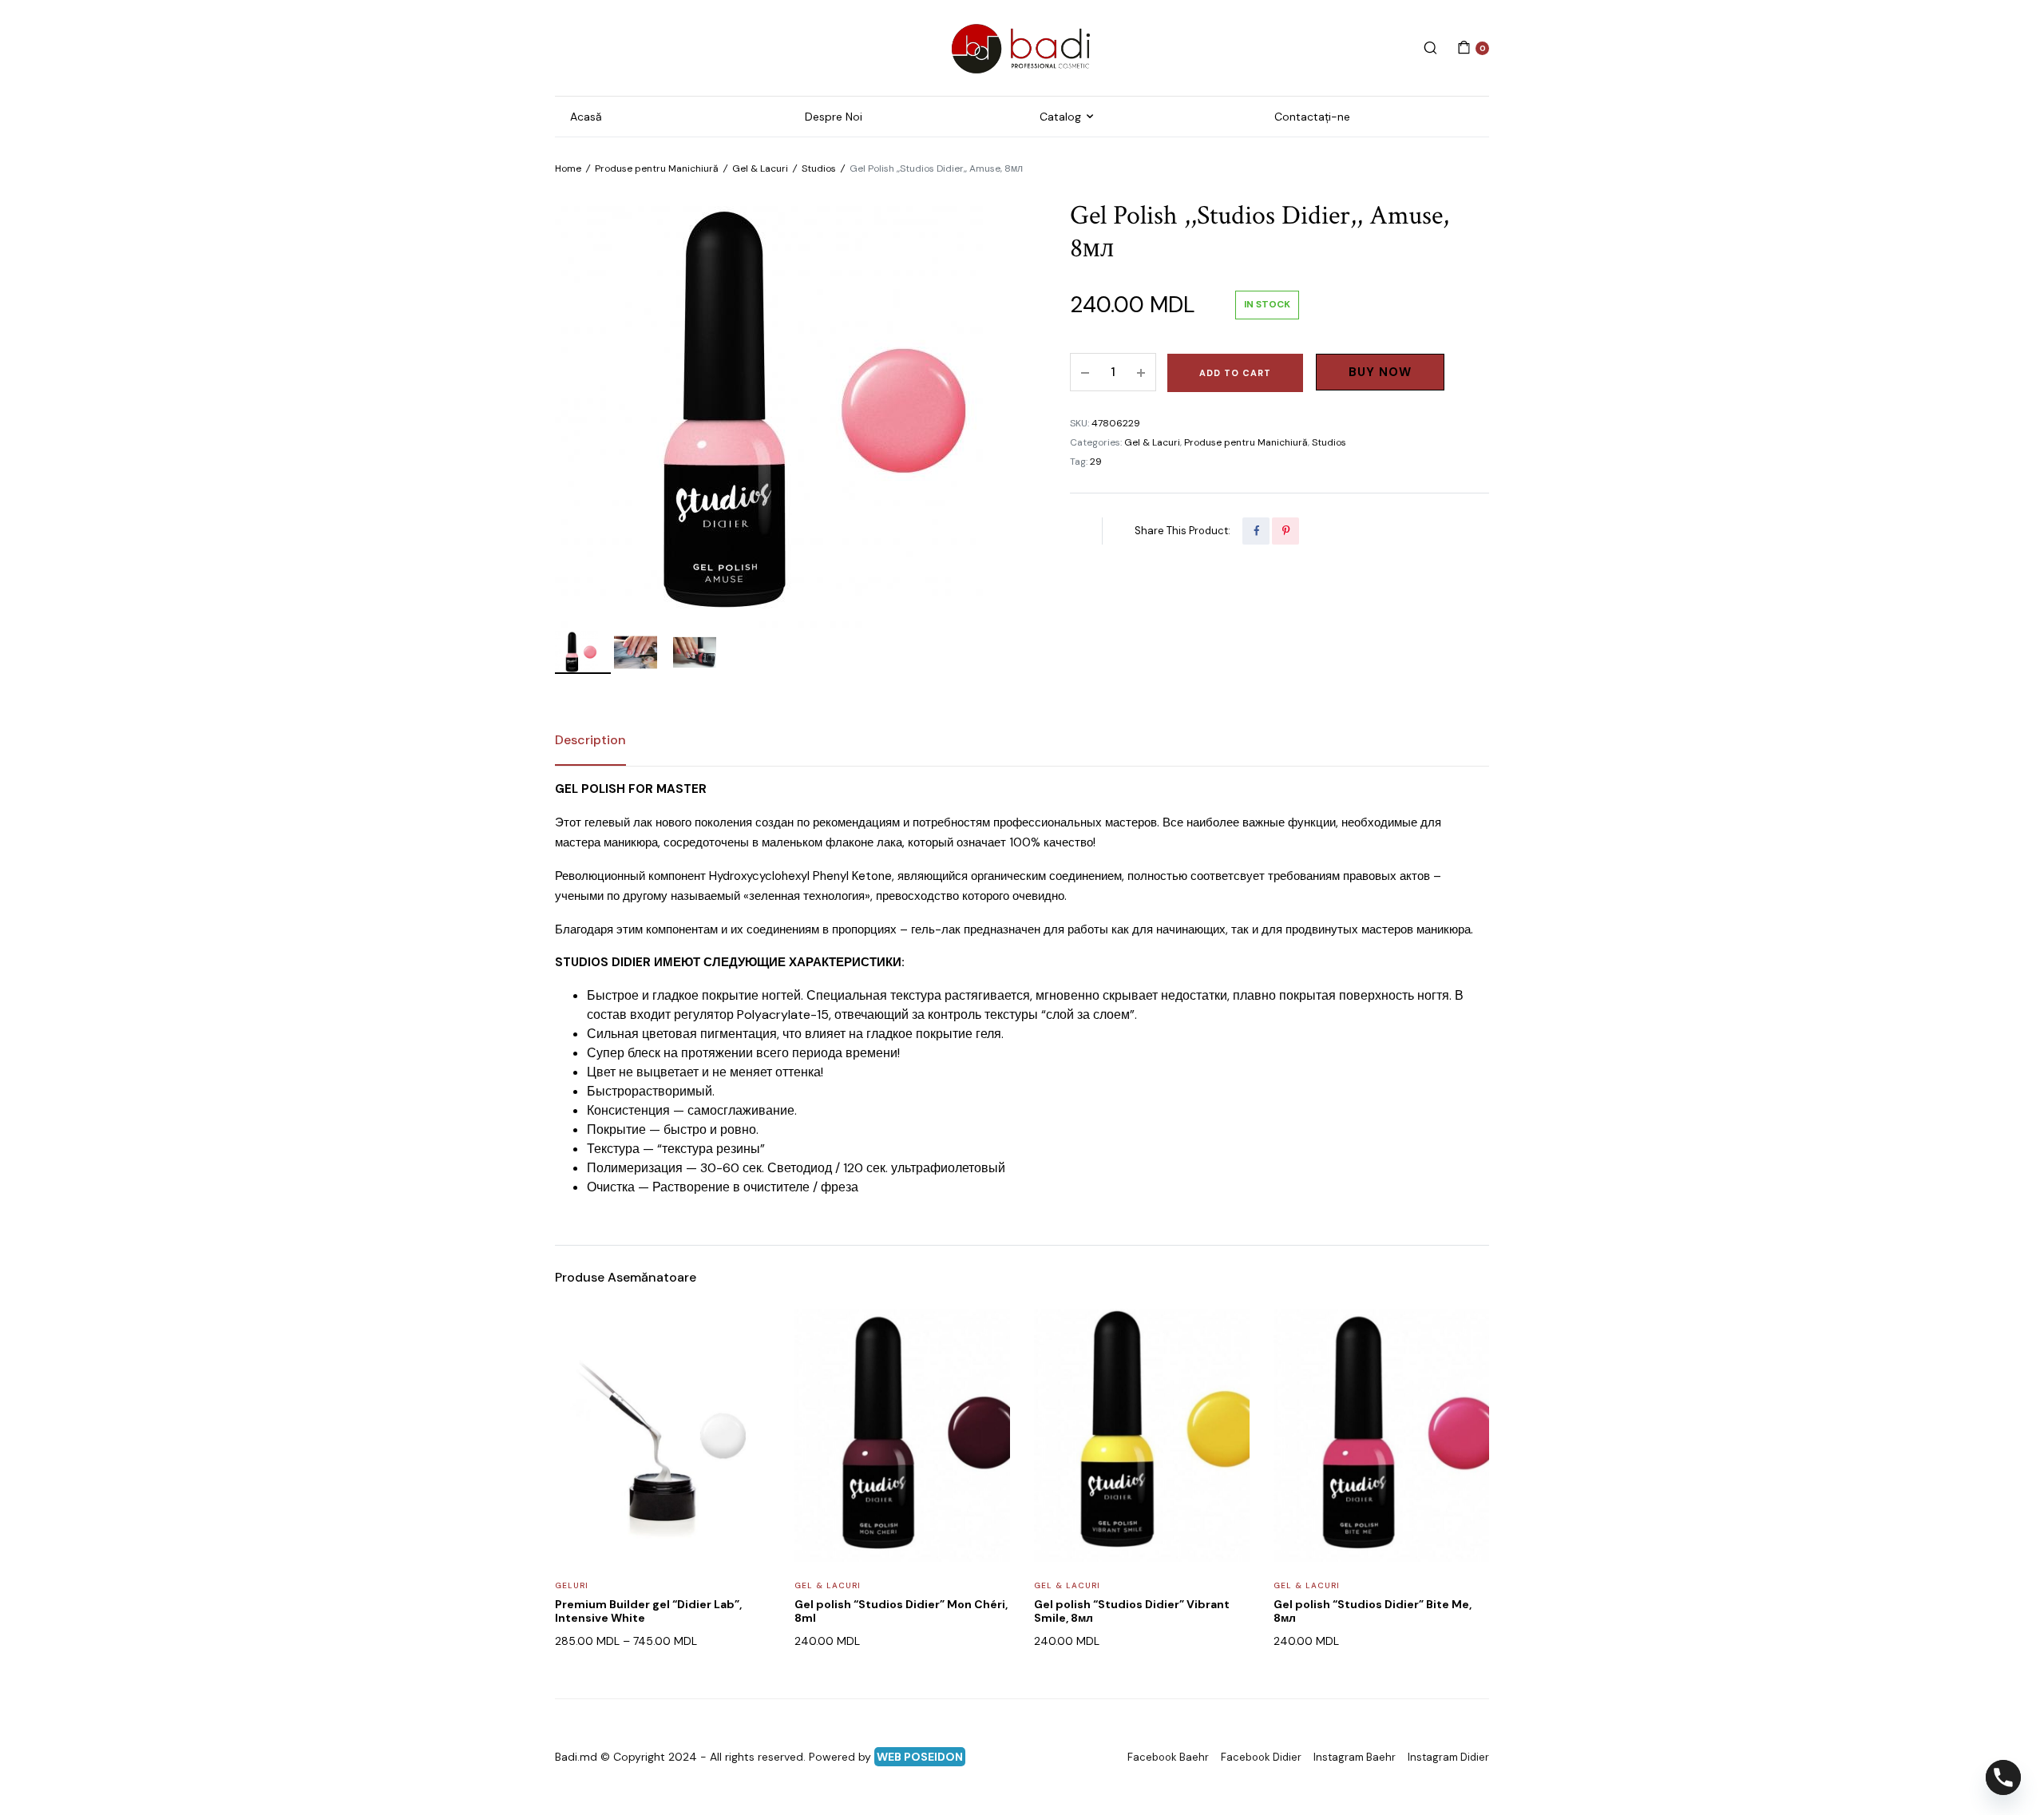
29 (1096, 462)
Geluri (572, 1585)
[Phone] (2003, 1777)
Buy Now (1380, 372)
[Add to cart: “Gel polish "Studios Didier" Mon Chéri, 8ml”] (988, 1372)
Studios (819, 168)
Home (568, 168)
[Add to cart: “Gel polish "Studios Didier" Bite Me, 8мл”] (1467, 1372)
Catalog (1060, 117)
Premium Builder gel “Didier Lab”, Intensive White (648, 1611)
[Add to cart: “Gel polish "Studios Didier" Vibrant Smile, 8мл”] (1227, 1372)
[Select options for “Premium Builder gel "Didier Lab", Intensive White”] (748, 1372)
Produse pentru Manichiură (657, 168)
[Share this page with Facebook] (1256, 531)
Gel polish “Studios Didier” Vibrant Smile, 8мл (1132, 1611)
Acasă (586, 117)
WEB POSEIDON (920, 1757)
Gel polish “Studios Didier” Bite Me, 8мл (1373, 1611)
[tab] (590, 740)
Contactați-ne (1312, 117)
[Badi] (1022, 48)
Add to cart (1235, 373)
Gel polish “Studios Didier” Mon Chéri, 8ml (901, 1611)
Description (590, 740)
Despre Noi (834, 117)
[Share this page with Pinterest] (1285, 531)
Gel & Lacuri (760, 168)
